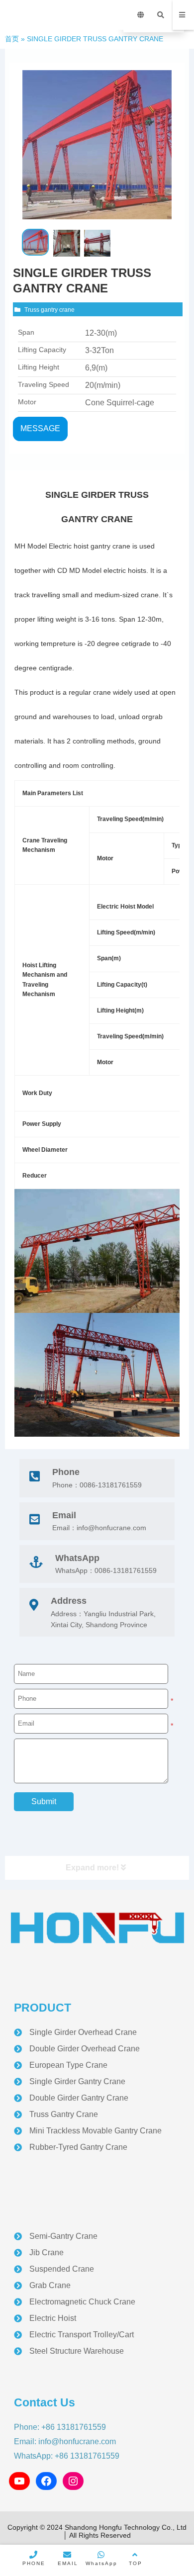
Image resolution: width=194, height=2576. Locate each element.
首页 (12, 39)
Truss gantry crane (49, 310)
